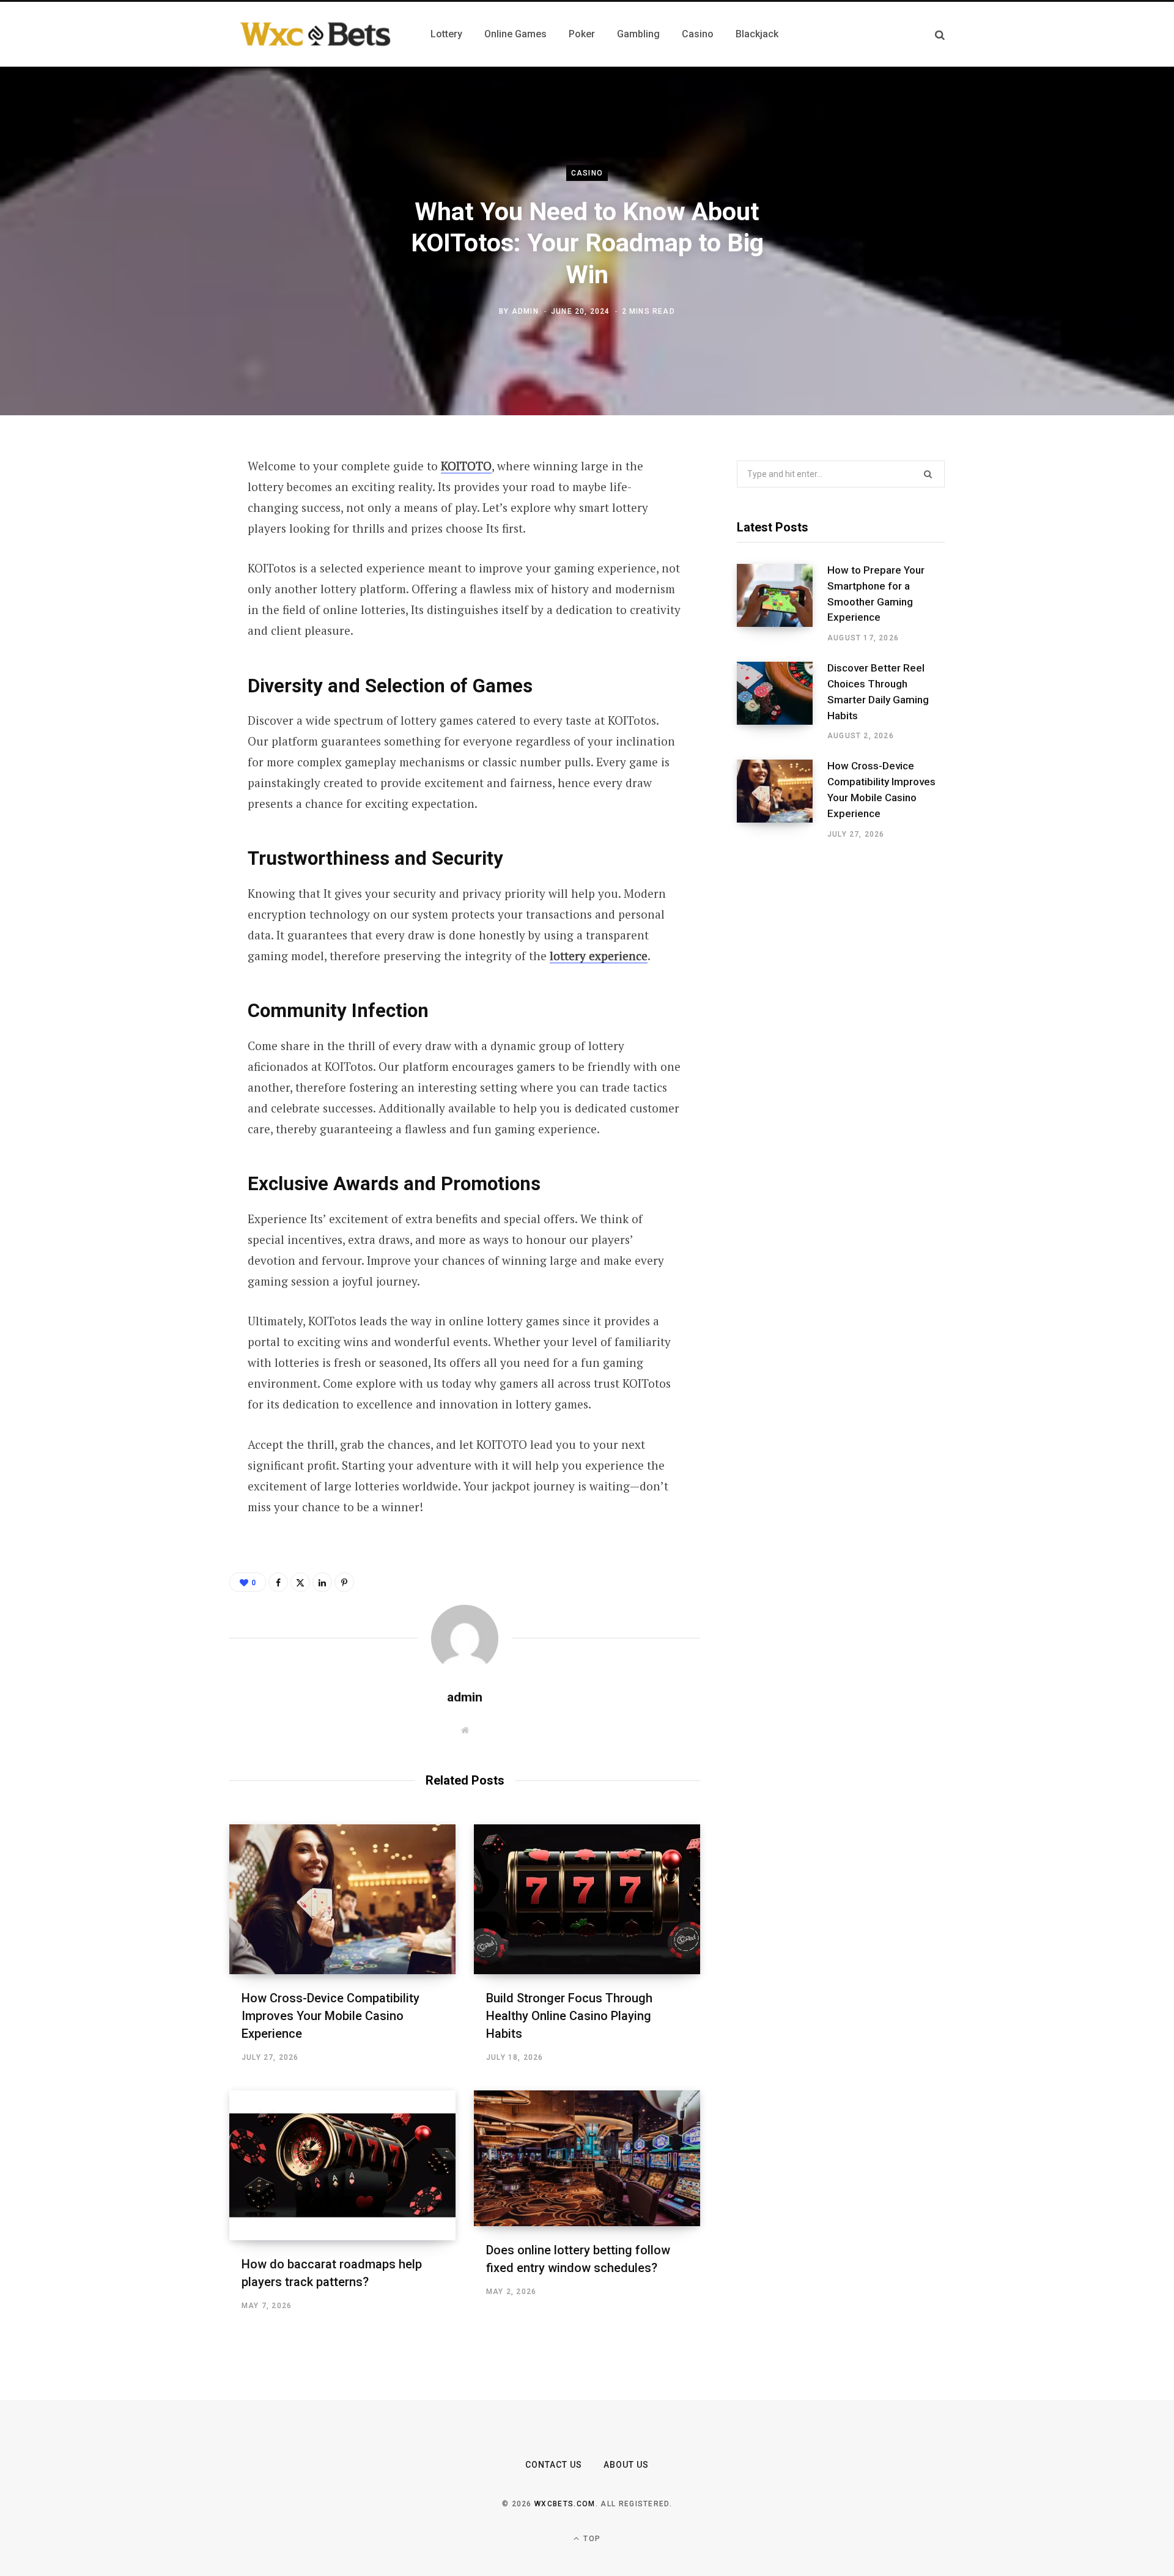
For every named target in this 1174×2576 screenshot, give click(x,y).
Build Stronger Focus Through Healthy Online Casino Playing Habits (569, 2016)
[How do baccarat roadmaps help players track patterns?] (342, 2165)
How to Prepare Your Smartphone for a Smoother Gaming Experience (876, 594)
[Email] (169, 631)
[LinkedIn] (169, 598)
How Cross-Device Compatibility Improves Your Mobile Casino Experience (330, 2016)
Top (591, 2539)
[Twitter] (169, 533)
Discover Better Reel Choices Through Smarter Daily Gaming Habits (878, 691)
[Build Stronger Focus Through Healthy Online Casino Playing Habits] (587, 1899)
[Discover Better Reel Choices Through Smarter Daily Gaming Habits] (782, 701)
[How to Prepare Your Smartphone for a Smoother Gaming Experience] (782, 604)
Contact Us (554, 2465)
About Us (626, 2465)
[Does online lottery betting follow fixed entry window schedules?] (587, 2158)
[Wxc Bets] (315, 34)
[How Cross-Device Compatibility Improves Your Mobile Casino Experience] (342, 1899)
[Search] (940, 35)
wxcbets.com (565, 2504)
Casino (587, 173)
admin (525, 311)
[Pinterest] (169, 566)
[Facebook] (169, 501)
